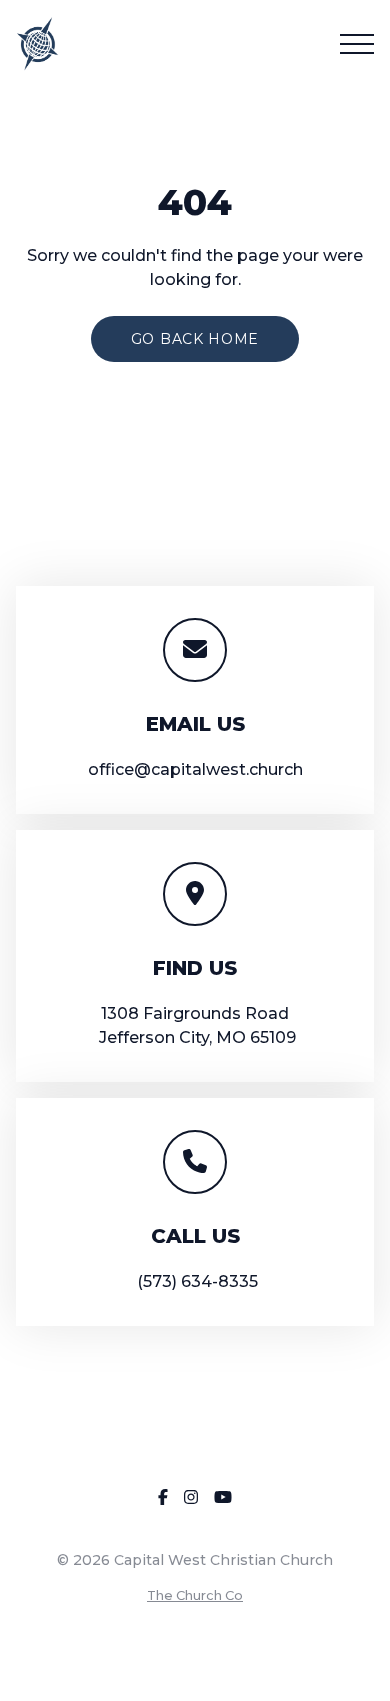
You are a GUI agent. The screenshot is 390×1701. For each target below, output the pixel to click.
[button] (357, 44)
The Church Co (195, 1595)
